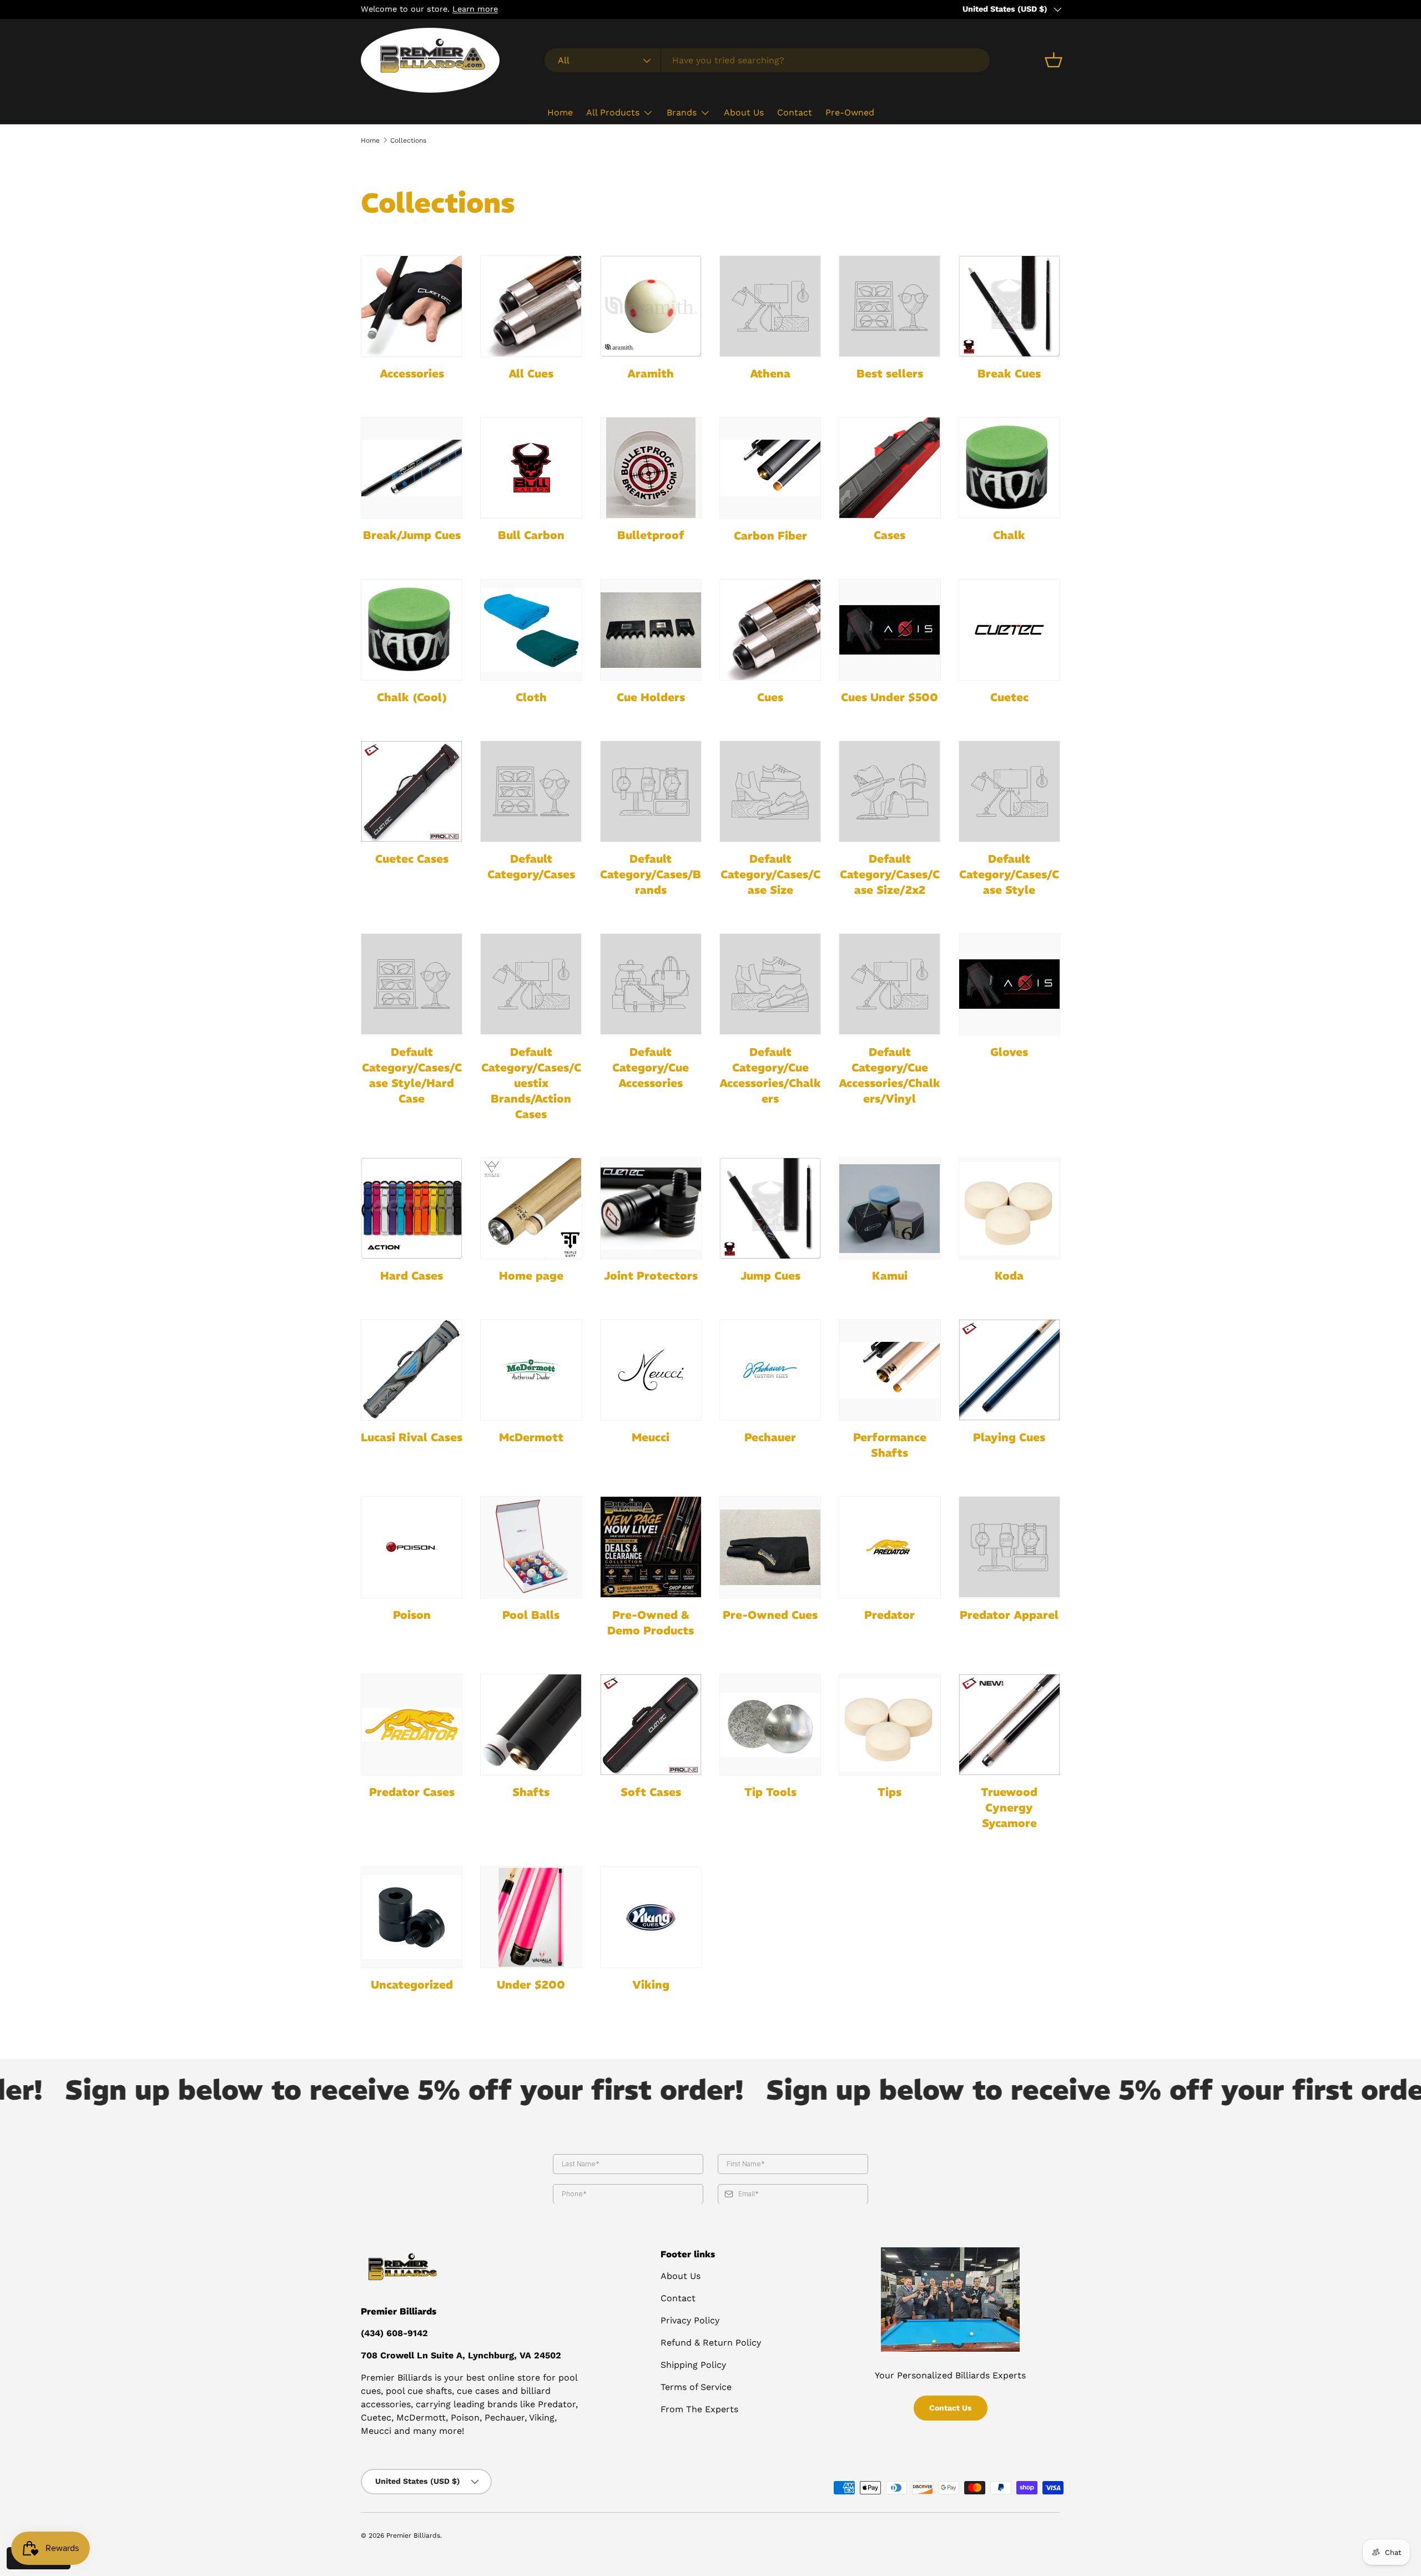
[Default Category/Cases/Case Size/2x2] (890, 791)
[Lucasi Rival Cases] (412, 1370)
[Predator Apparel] (1009, 1547)
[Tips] (890, 1725)
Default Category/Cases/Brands (651, 874)
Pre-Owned (850, 112)
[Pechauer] (770, 1370)
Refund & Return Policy (711, 2343)
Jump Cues (770, 1276)
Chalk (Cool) (412, 697)
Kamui (890, 1276)
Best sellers (890, 373)
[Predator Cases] (412, 1725)
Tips (890, 1792)
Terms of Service (696, 2387)
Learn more (475, 9)
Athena (770, 373)
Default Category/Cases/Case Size (770, 874)
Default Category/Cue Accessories (651, 1067)
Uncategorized (412, 1984)
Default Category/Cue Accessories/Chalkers (770, 1075)
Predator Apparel (1009, 1615)
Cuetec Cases (412, 859)
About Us (744, 112)
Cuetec (1009, 697)
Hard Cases (412, 1276)
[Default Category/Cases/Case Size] (770, 791)
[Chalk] (1009, 468)
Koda (1009, 1276)
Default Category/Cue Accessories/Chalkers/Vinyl (890, 1075)
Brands (682, 112)
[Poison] (412, 1547)
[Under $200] (531, 1917)
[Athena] (770, 306)
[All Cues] (531, 306)
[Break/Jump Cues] (412, 468)
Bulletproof (651, 535)
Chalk (1009, 535)
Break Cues (1009, 373)
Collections (408, 140)
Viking (651, 1984)
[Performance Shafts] (890, 1370)
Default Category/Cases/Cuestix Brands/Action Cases (531, 1083)
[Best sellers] (890, 306)
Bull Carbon (531, 535)
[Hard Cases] (412, 1208)
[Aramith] (651, 306)
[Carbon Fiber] (770, 468)
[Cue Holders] (651, 630)
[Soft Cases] (651, 1725)
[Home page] (531, 1208)
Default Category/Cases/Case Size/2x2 (890, 874)
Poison (412, 1615)
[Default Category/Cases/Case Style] (1009, 791)
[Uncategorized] (412, 1917)
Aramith (651, 373)
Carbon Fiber (770, 535)
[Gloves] (1009, 984)
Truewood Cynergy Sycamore (1009, 1807)
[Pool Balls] (531, 1547)
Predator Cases (412, 1792)
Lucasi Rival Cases (412, 1437)
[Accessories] (412, 306)
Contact (795, 112)
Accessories (412, 373)
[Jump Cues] (770, 1208)
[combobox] (767, 60)
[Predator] (890, 1547)
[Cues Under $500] (890, 630)
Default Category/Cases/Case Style (1009, 874)
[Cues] (770, 630)
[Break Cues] (1009, 306)
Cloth (531, 697)
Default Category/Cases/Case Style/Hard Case (412, 1075)
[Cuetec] (1009, 630)
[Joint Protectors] (651, 1208)
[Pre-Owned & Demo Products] (651, 1547)
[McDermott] (531, 1370)
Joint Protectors (651, 1276)
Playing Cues (1009, 1437)
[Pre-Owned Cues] (770, 1547)
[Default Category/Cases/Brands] (651, 791)
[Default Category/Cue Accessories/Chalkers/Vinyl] (890, 984)
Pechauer (770, 1437)
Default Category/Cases (531, 866)
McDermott (531, 1437)
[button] (1054, 60)
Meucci (651, 1437)
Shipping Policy (693, 2365)
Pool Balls (531, 1615)
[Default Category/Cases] (531, 791)
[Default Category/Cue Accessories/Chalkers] (770, 984)
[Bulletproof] (651, 468)
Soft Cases (651, 1792)
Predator (890, 1615)
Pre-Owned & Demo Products (651, 1622)
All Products (613, 112)
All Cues (531, 373)
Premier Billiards (413, 2535)
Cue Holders (651, 697)
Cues (770, 697)
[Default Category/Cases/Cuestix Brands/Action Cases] (531, 984)
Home (560, 112)
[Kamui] (890, 1208)
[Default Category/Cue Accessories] (651, 984)
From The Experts (699, 2409)
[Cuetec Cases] (412, 791)
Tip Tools (770, 1792)
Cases (890, 535)
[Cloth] (531, 630)
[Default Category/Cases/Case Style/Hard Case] (412, 984)
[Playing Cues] (1009, 1370)
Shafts (531, 1792)
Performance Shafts (890, 1445)
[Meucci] (651, 1370)
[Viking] (651, 1917)
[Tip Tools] (770, 1725)
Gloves (1009, 1052)
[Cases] (890, 468)
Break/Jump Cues (412, 535)
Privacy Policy (690, 2320)
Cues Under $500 (890, 697)
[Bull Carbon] (531, 468)
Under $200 (531, 1984)
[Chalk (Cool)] (412, 630)
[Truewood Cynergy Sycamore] (1009, 1725)
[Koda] (1009, 1208)
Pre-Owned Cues (770, 1615)
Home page (531, 1276)
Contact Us (951, 2408)
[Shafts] (531, 1725)
